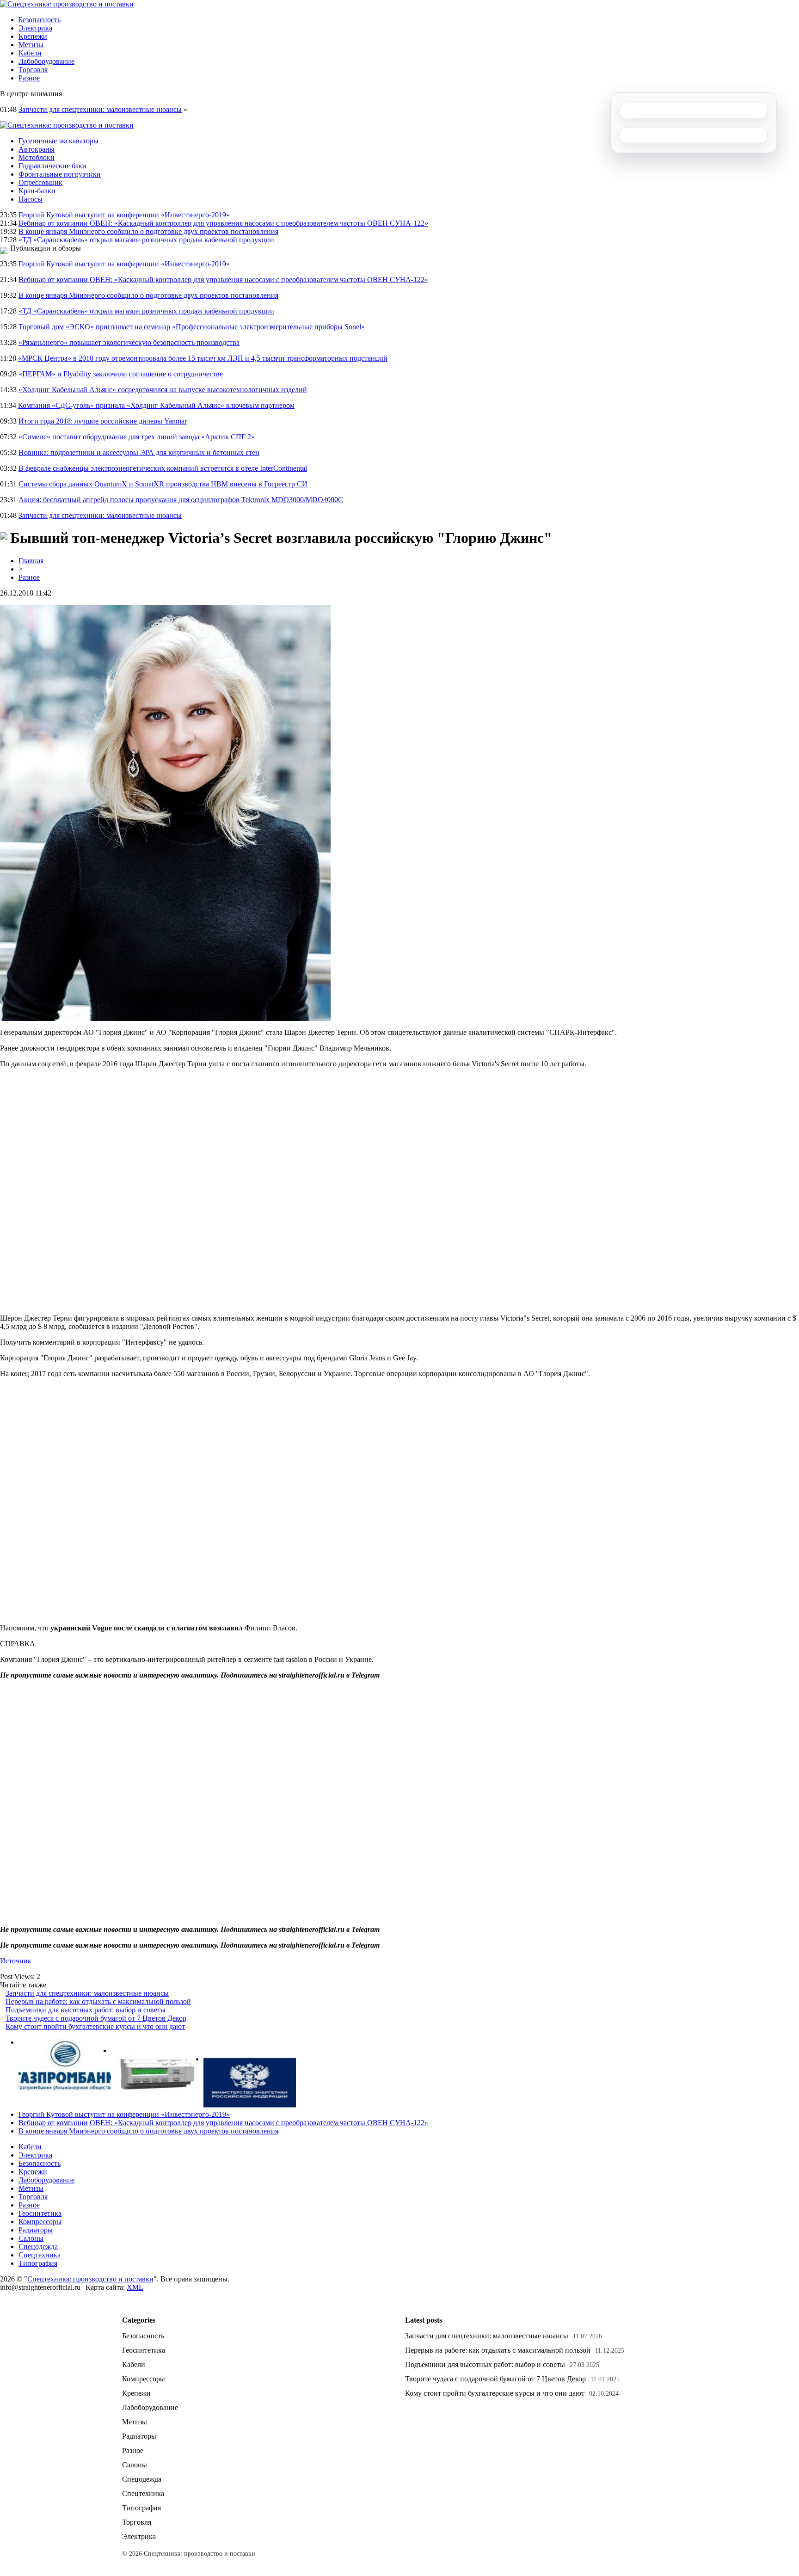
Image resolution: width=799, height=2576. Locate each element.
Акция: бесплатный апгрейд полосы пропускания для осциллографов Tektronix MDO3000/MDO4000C (181, 500)
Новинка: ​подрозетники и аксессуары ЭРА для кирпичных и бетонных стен (139, 452)
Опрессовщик (40, 182)
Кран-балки (37, 191)
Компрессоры (40, 2222)
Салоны (31, 2238)
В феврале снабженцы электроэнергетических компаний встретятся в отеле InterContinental (163, 468)
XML (135, 2287)
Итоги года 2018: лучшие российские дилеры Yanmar (103, 421)
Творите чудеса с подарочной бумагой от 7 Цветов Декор (96, 2018)
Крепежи (33, 36)
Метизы (31, 45)
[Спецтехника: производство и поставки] (67, 4)
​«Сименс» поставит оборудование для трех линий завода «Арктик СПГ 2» (137, 437)
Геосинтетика (40, 2213)
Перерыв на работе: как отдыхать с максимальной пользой (98, 2001)
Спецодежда (38, 2247)
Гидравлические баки (52, 166)
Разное (29, 78)
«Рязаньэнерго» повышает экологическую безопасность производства (129, 342)
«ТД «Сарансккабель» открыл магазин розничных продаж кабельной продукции (146, 240)
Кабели (30, 53)
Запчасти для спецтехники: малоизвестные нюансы (100, 109)
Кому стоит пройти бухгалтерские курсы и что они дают (95, 2026)
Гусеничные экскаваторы (58, 141)
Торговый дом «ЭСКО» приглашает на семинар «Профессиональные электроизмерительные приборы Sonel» (192, 327)
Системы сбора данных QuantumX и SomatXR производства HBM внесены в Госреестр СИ (163, 484)
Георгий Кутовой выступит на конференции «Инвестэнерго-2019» (124, 215)
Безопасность (40, 20)
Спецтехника (40, 2255)
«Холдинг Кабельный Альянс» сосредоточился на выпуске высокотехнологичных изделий (163, 390)
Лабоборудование (46, 61)
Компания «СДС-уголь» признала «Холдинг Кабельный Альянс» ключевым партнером (156, 405)
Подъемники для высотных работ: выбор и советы (86, 2010)
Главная (31, 561)
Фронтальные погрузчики (60, 174)
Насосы (31, 199)
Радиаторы (36, 2230)
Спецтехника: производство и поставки (90, 2279)
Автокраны (37, 149)
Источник (16, 1961)
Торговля (33, 70)
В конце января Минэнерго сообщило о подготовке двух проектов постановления (148, 231)
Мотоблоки (37, 157)
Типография (38, 2263)
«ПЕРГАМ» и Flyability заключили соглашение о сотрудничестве (121, 374)
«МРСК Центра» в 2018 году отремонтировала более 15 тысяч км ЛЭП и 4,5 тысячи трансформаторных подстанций (203, 358)
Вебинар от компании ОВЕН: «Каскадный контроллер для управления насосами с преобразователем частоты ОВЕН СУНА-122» (223, 223)
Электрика (35, 28)
